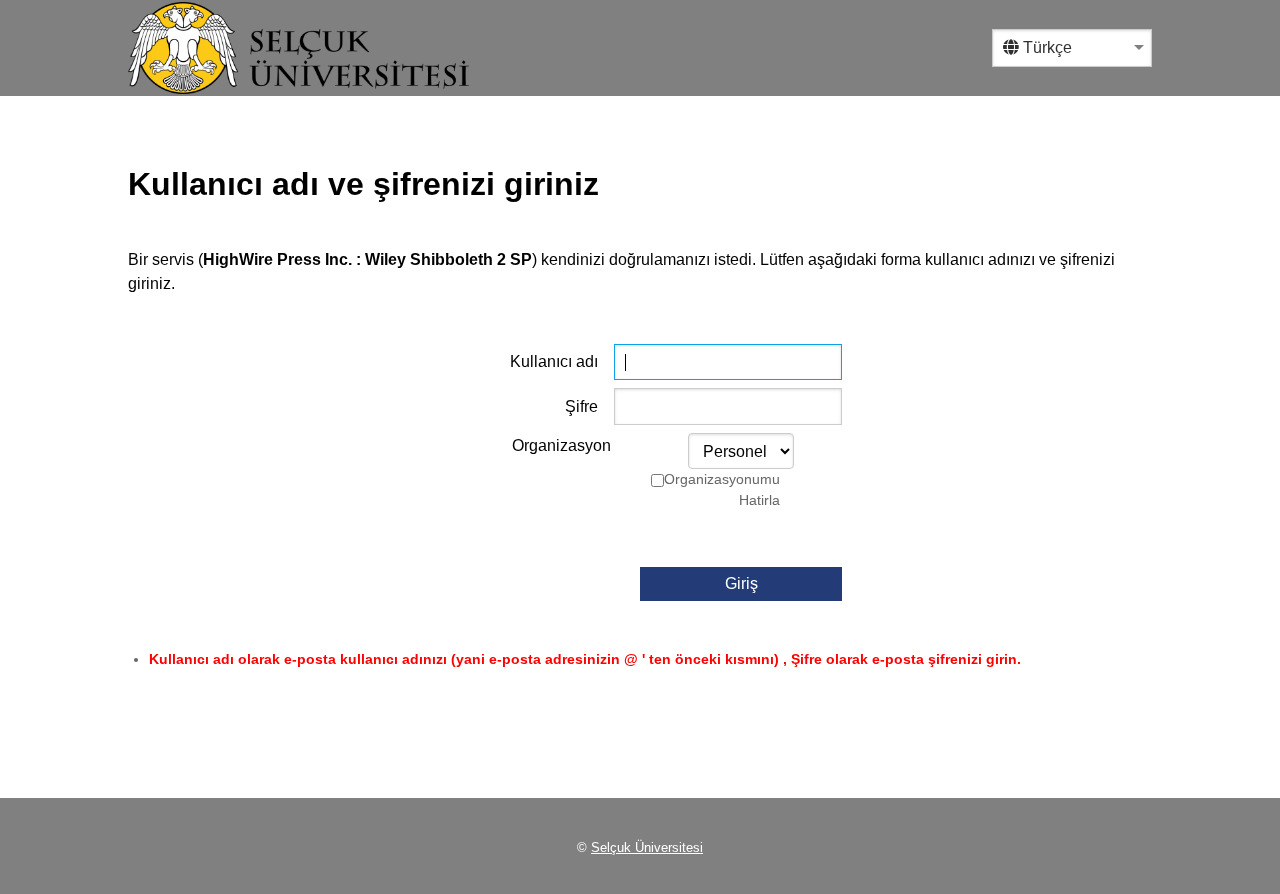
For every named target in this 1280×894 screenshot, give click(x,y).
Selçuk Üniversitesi (647, 847)
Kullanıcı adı (554, 361)
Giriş (741, 583)
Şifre (581, 406)
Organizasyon (561, 445)
